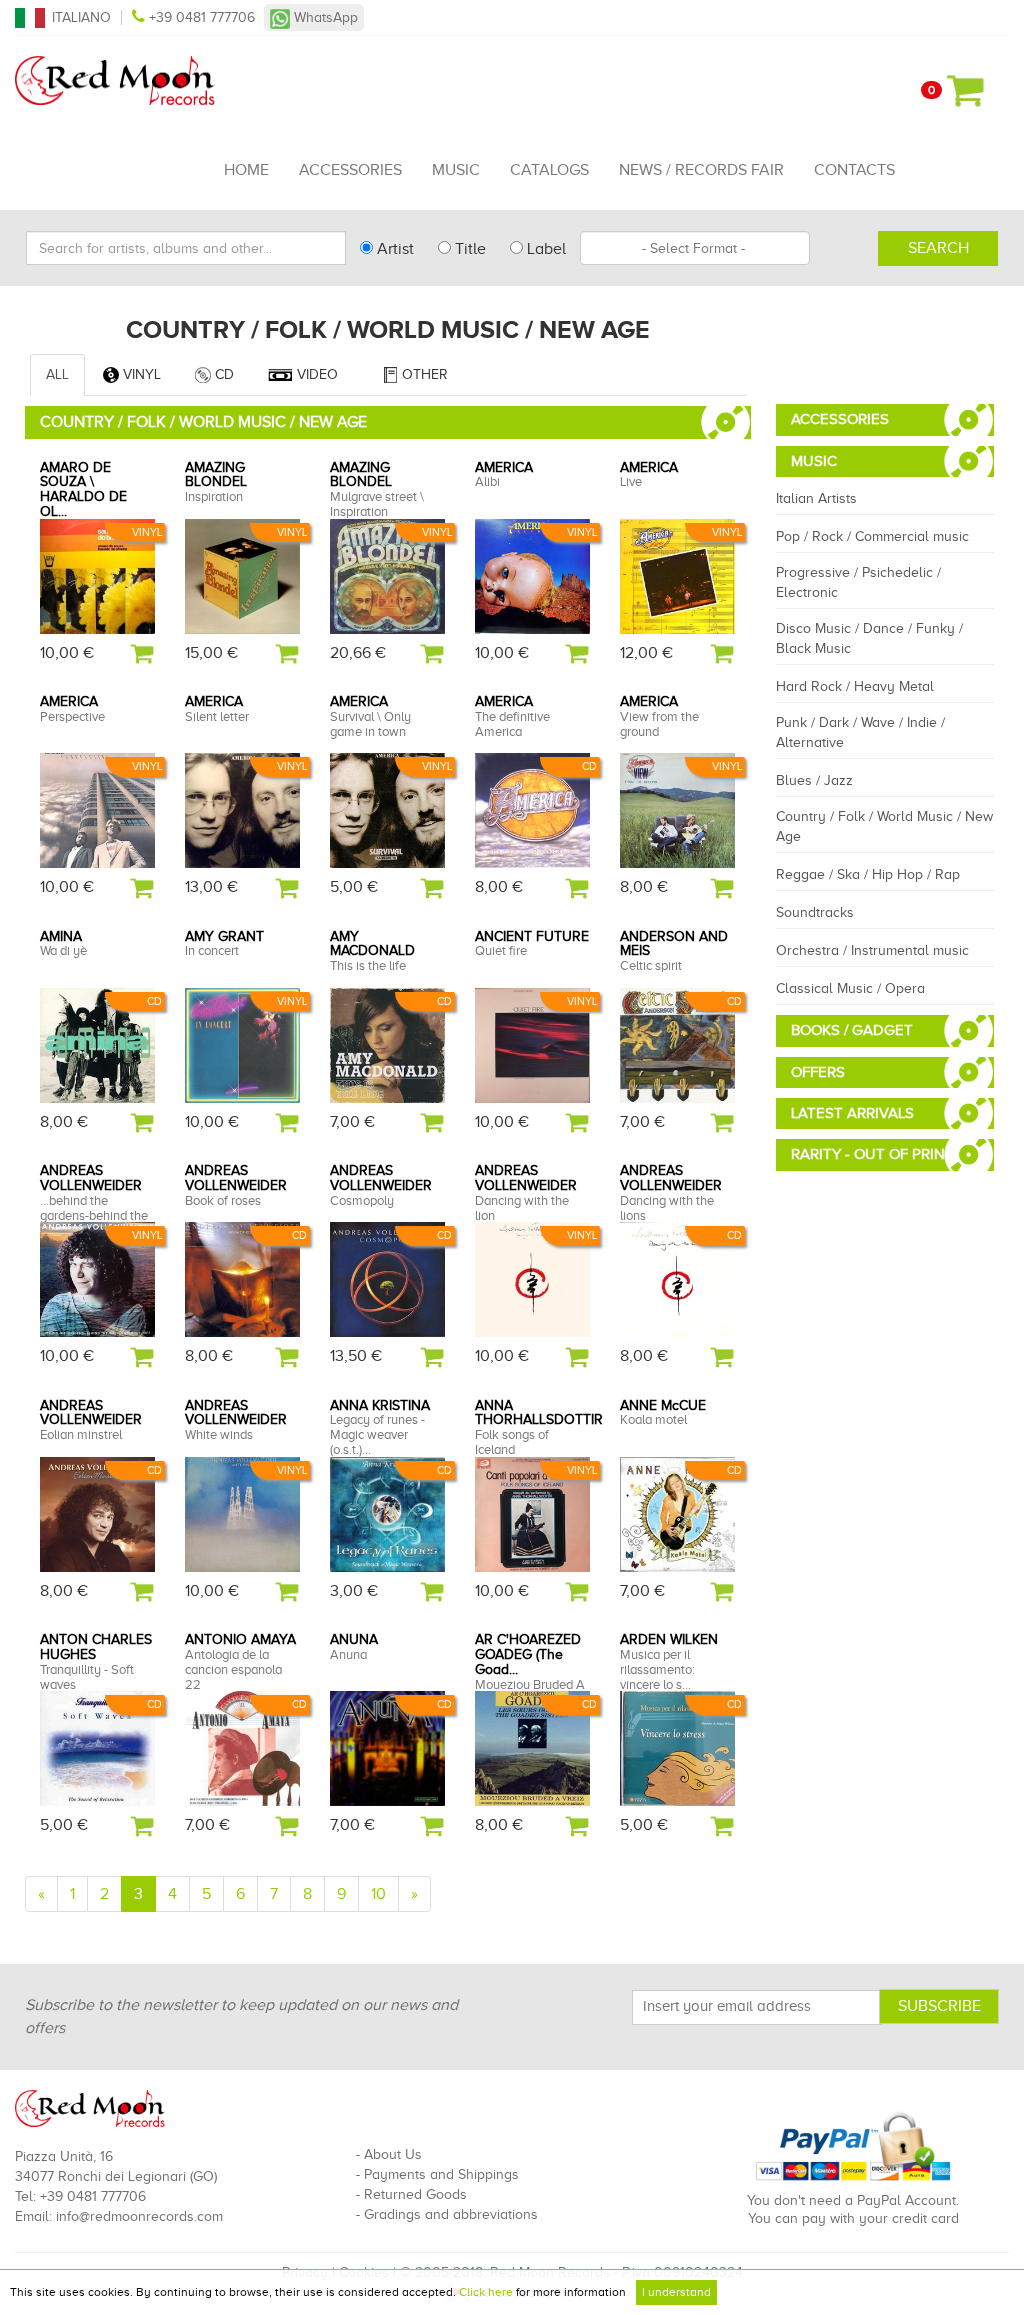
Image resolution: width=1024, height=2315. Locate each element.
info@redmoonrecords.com (139, 2216)
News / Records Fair (701, 170)
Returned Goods (415, 2194)
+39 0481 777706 (202, 17)
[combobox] (695, 248)
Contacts (854, 170)
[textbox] (695, 248)
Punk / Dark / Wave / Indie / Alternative (860, 732)
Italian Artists (816, 498)
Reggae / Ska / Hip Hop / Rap (868, 874)
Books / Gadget (852, 1030)
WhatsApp (324, 17)
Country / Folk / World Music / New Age (884, 826)
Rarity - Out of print (872, 1154)
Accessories (350, 170)
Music (456, 170)
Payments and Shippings (441, 2174)
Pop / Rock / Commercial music (872, 536)
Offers (818, 1072)
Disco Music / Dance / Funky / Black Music (869, 638)
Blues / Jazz (814, 780)
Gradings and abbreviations (451, 2214)
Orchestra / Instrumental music (872, 950)
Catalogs (549, 170)
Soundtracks (815, 912)
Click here (486, 2292)
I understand (676, 2292)
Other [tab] (423, 374)
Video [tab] (315, 374)
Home (246, 170)
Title (468, 249)
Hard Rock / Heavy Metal (855, 686)
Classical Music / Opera (850, 988)
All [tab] (57, 374)
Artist (393, 249)
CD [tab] (222, 374)
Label (544, 249)
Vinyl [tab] (140, 374)
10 (378, 1894)
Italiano (81, 17)
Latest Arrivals (852, 1113)
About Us (393, 2154)
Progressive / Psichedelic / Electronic (858, 582)
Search (938, 248)
